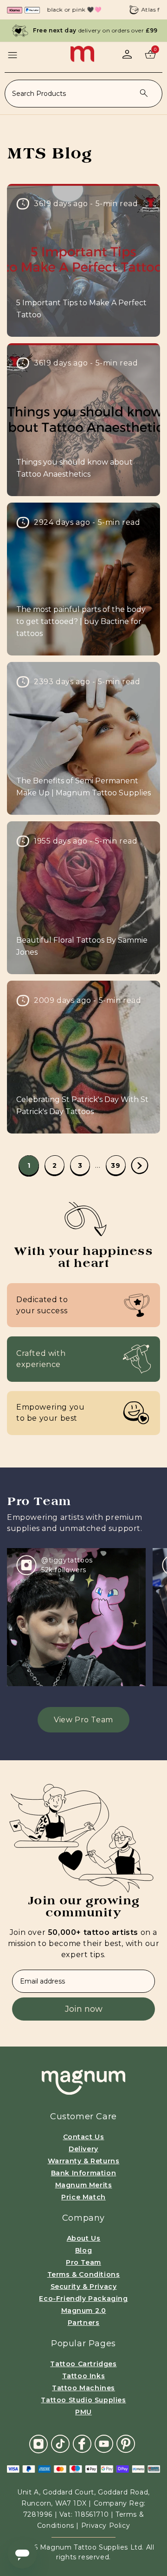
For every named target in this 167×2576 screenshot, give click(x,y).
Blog (83, 2250)
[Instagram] (39, 2444)
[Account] (127, 54)
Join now (84, 2009)
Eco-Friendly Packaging (83, 2299)
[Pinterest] (126, 2443)
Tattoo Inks (84, 2376)
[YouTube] (104, 2443)
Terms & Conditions (84, 2274)
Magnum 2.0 (84, 2311)
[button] (13, 55)
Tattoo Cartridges (83, 2364)
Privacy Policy (106, 2526)
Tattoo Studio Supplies (83, 2400)
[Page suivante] (140, 1166)
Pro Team (83, 2262)
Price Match (83, 2197)
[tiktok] (60, 2443)
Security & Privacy (84, 2286)
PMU (83, 2412)
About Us (84, 2238)
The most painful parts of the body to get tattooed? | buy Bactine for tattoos (81, 621)
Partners (84, 2323)
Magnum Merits (84, 2185)
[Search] (144, 93)
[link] (29, 1165)
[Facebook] (82, 2443)
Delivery (83, 2149)
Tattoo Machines (83, 2388)
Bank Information (84, 2173)
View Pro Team (83, 1720)
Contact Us (84, 2137)
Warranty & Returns (84, 2161)
